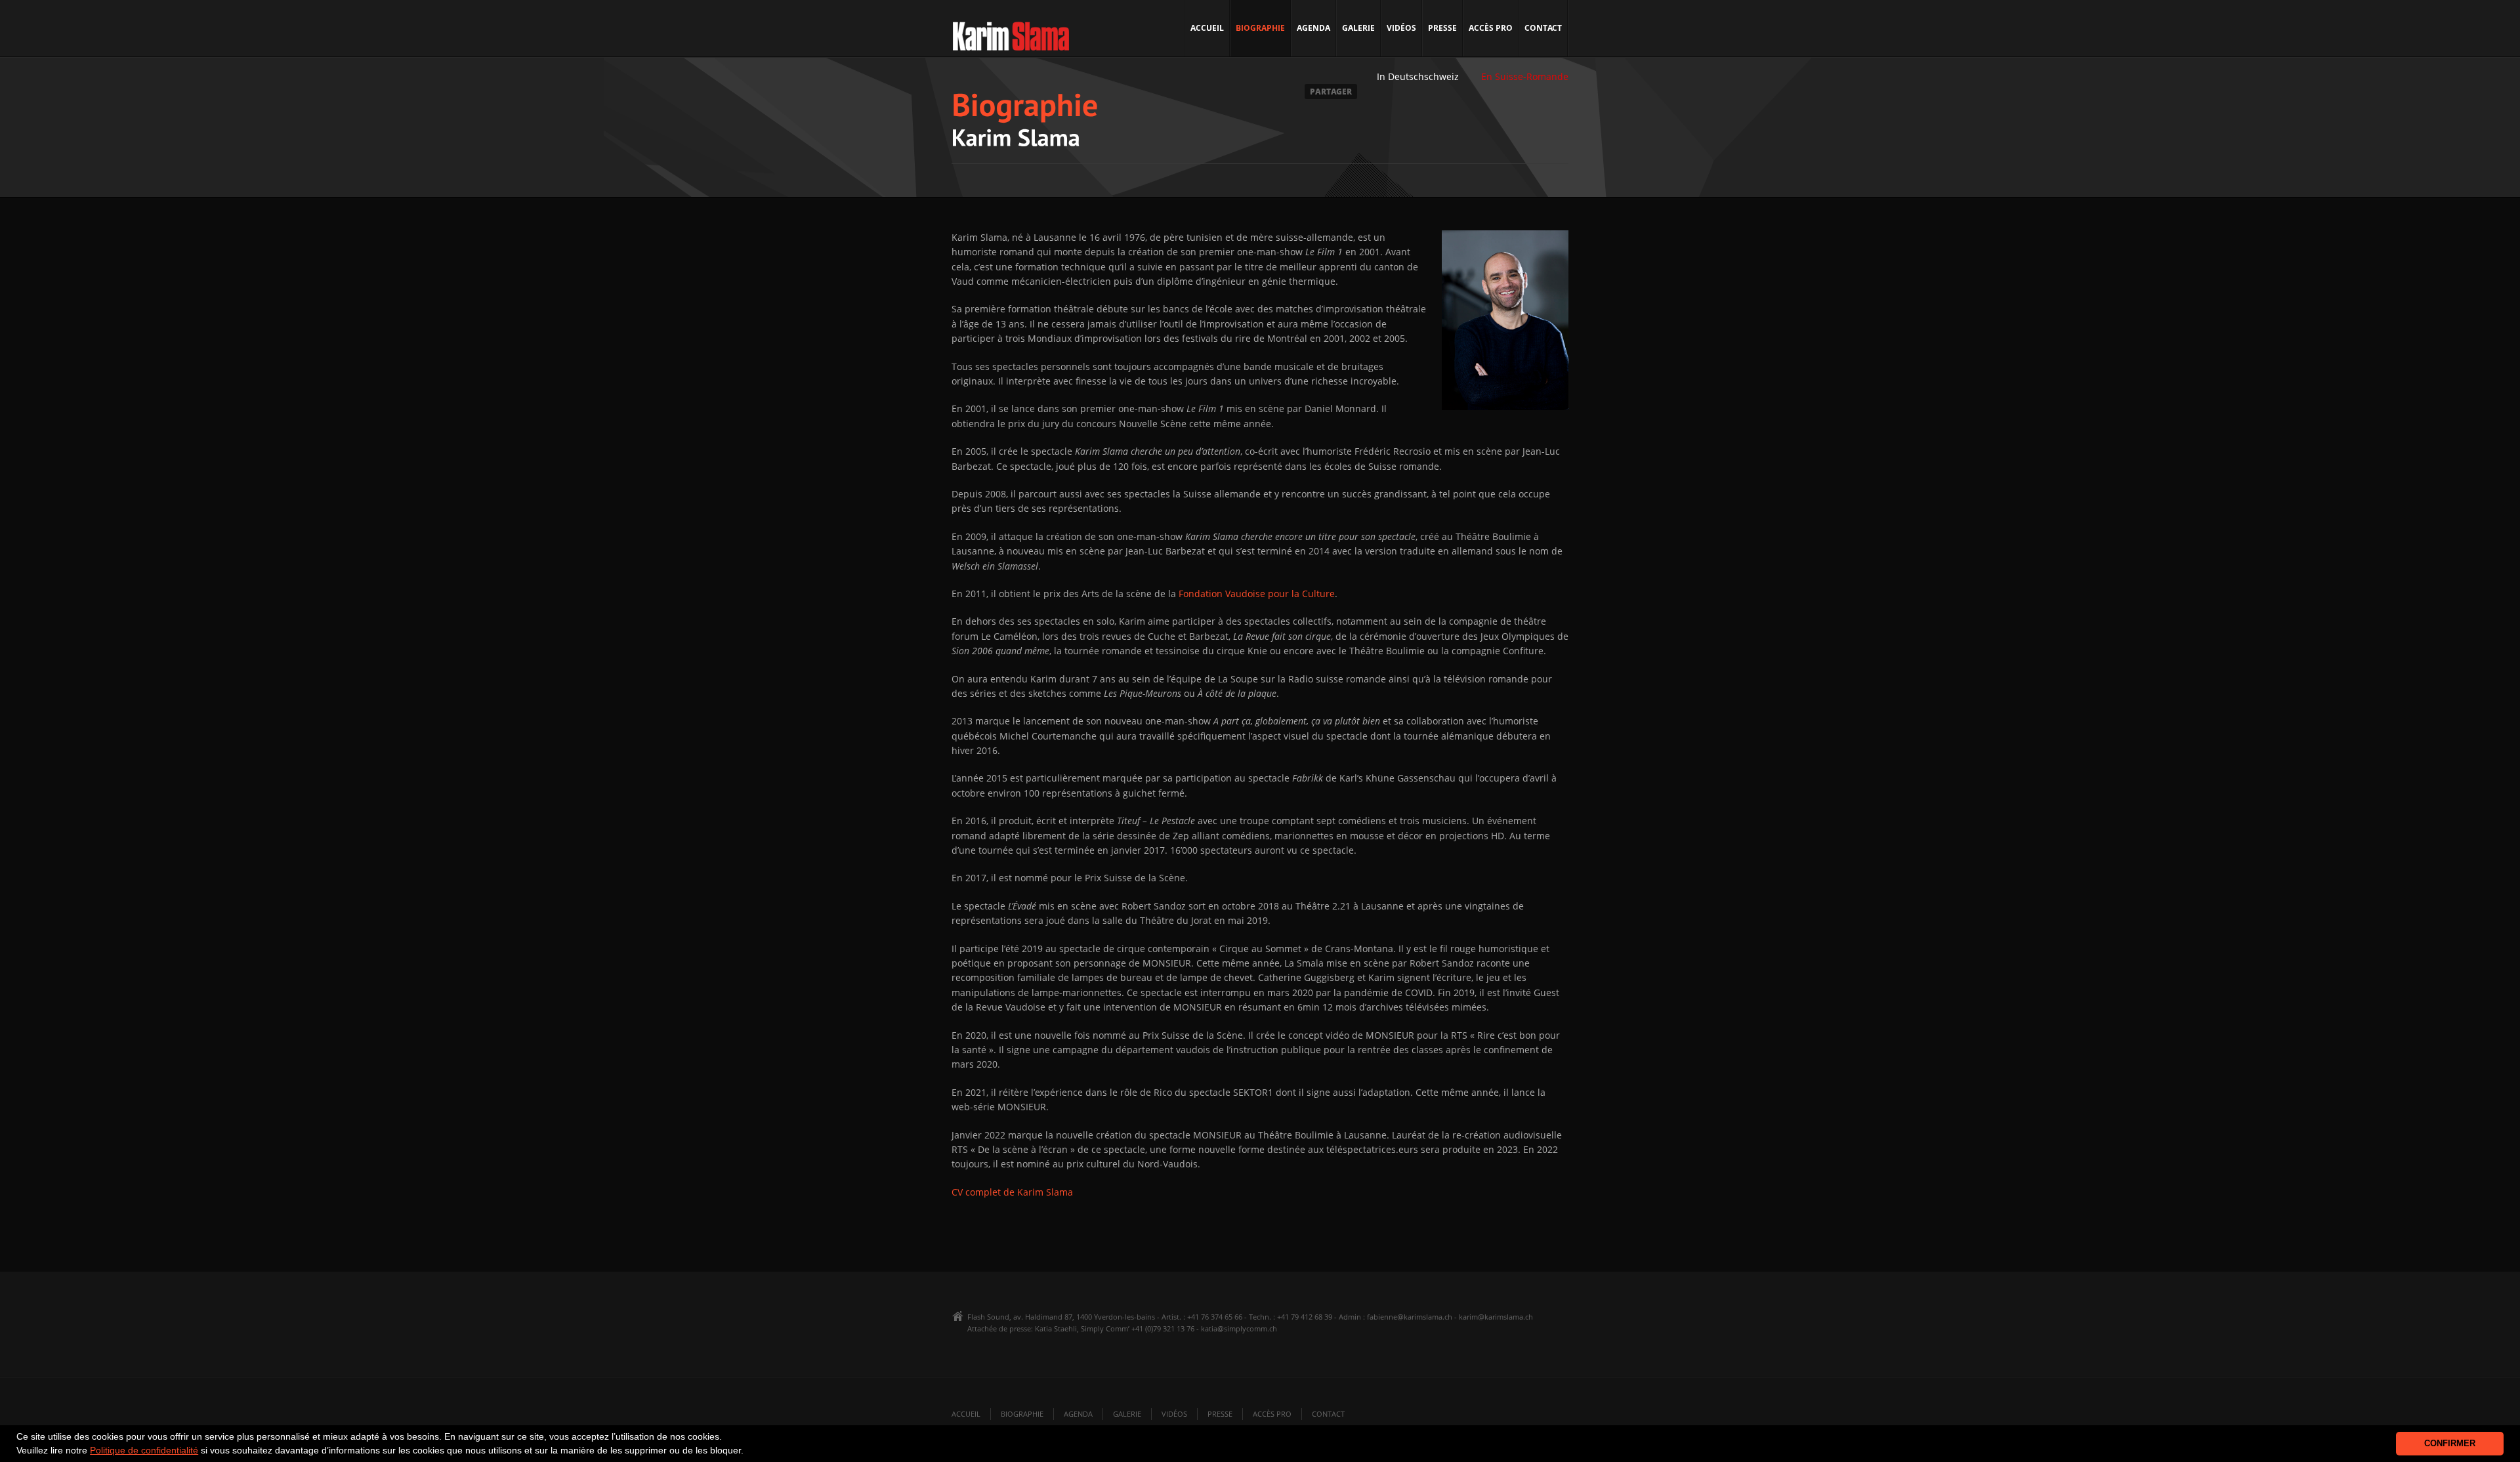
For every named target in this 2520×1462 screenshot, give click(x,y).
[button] (748, 1452)
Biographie (1260, 28)
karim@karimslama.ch (1496, 1317)
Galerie (1358, 28)
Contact (1543, 28)
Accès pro (1491, 28)
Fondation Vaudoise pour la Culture (1257, 594)
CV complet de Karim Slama (1012, 1192)
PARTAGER (1331, 92)
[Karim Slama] (1011, 40)
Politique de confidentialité (144, 1450)
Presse (1442, 28)
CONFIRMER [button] (2450, 1444)
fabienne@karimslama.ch (1410, 1317)
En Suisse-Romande (1525, 76)
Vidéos (1401, 28)
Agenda (1313, 28)
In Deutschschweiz (1418, 76)
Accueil (1207, 28)
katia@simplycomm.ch (1239, 1328)
